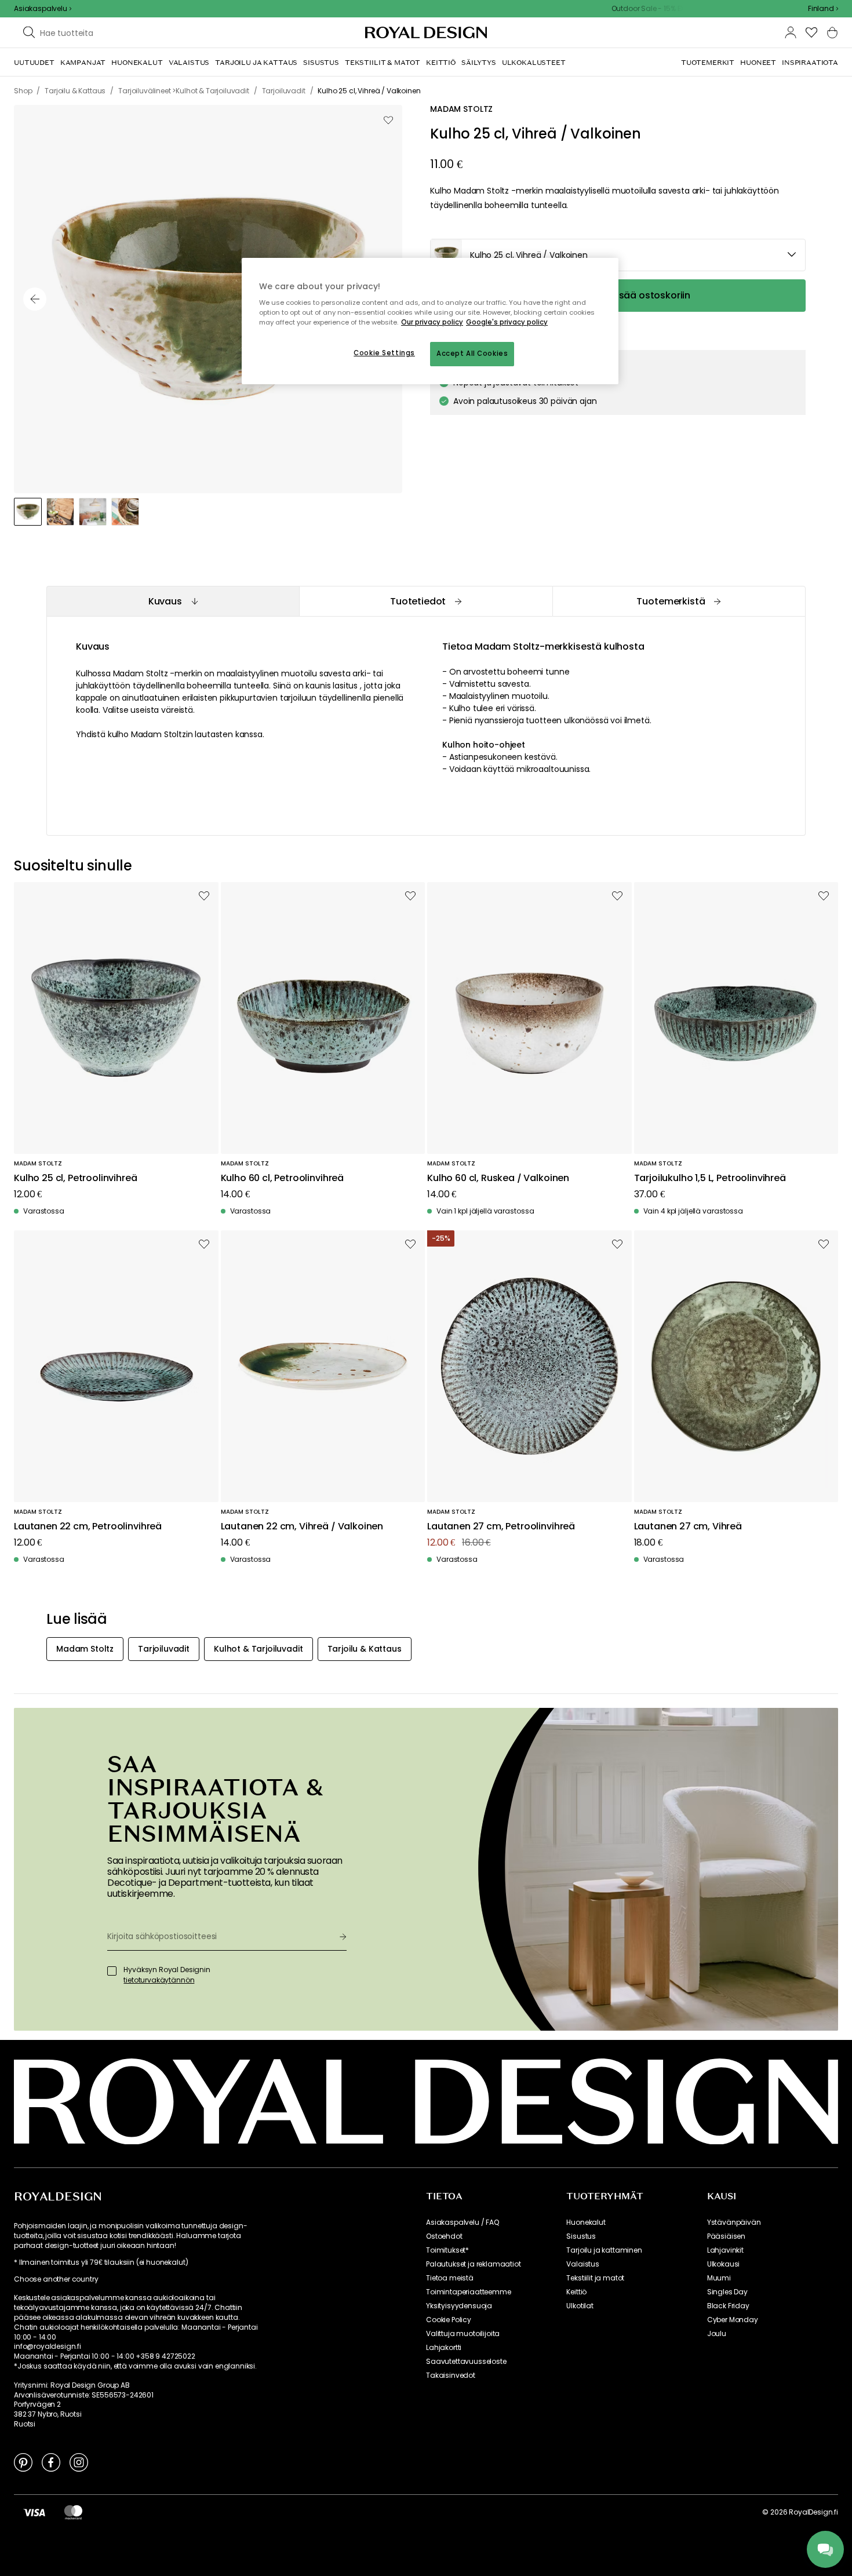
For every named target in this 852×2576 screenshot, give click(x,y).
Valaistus (583, 2264)
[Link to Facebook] (51, 2462)
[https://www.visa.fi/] (34, 2512)
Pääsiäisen (726, 2236)
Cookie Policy (449, 2320)
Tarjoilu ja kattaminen (604, 2250)
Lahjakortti (444, 2348)
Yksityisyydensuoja (459, 2306)
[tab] (173, 601)
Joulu (717, 2334)
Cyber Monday (733, 2320)
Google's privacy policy (507, 322)
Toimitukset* (447, 2250)
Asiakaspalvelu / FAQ (463, 2222)
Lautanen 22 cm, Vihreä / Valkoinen (302, 1527)
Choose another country (56, 2279)
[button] (823, 9)
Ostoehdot (444, 2236)
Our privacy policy (432, 322)
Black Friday (728, 2306)
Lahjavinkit (725, 2250)
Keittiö (576, 2292)
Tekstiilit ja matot (595, 2278)
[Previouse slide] (35, 299)
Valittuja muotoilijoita (463, 2334)
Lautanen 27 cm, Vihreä (688, 1527)
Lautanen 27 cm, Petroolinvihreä (501, 1527)
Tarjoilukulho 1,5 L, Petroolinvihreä (710, 1178)
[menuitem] (34, 63)
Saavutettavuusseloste (466, 2362)
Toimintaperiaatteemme (469, 2292)
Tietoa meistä (450, 2278)
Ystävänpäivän (734, 2222)
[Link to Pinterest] (23, 2462)
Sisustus (581, 2236)
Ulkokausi (724, 2264)
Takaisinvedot (451, 2375)
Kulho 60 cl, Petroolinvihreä (283, 1178)
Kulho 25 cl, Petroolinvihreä (76, 1178)
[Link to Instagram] (79, 2462)
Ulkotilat (580, 2306)
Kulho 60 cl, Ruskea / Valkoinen (498, 1178)
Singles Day (727, 2292)
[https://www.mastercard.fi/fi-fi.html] (73, 2512)
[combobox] (823, 9)
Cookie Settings (384, 353)
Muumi (719, 2278)
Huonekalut (586, 2222)
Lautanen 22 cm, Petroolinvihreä (88, 1527)
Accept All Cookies (472, 354)
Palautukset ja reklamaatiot (474, 2264)
